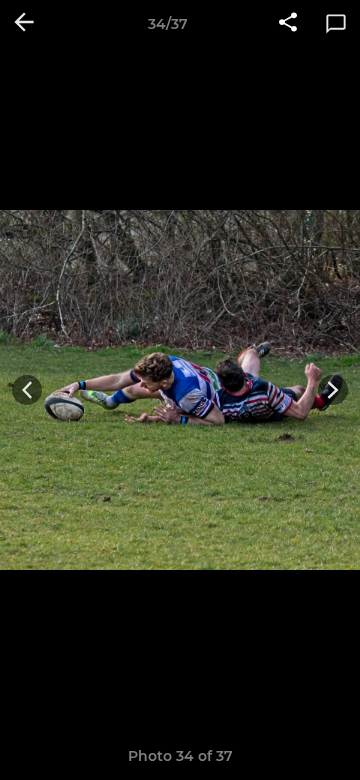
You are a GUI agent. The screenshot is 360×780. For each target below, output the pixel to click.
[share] (288, 24)
